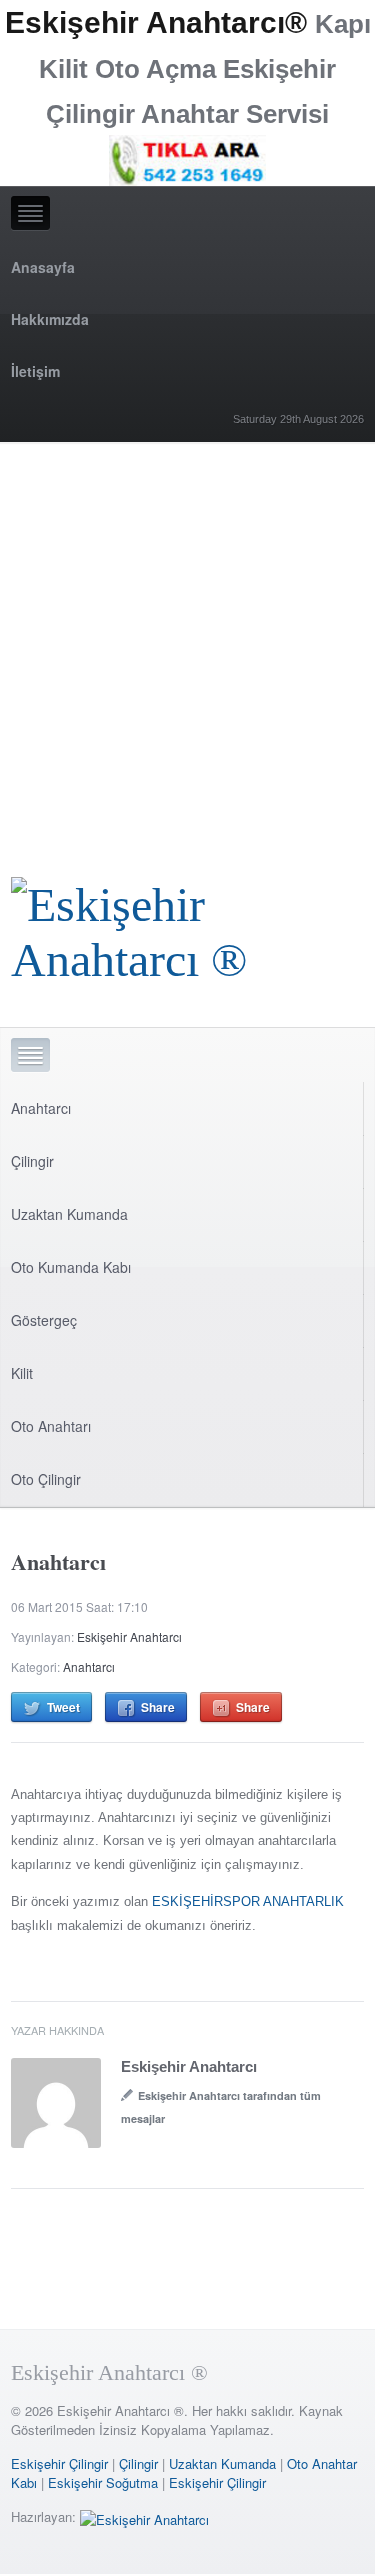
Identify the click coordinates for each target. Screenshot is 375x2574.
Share (158, 1707)
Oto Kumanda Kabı (71, 1267)
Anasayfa (43, 267)
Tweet (63, 1707)
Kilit (22, 1373)
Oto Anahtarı (51, 1426)
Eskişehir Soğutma (103, 2482)
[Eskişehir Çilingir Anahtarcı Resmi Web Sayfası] (187, 926)
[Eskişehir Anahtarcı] (144, 2516)
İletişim (35, 371)
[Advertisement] (187, 639)
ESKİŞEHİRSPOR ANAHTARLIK (248, 1901)
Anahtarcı (41, 1108)
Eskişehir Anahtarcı (129, 1636)
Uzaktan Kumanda (69, 1214)
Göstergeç (44, 1320)
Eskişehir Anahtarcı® (156, 22)
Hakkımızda (50, 319)
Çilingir (32, 1161)
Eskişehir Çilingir (59, 2463)
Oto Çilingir (46, 1479)
